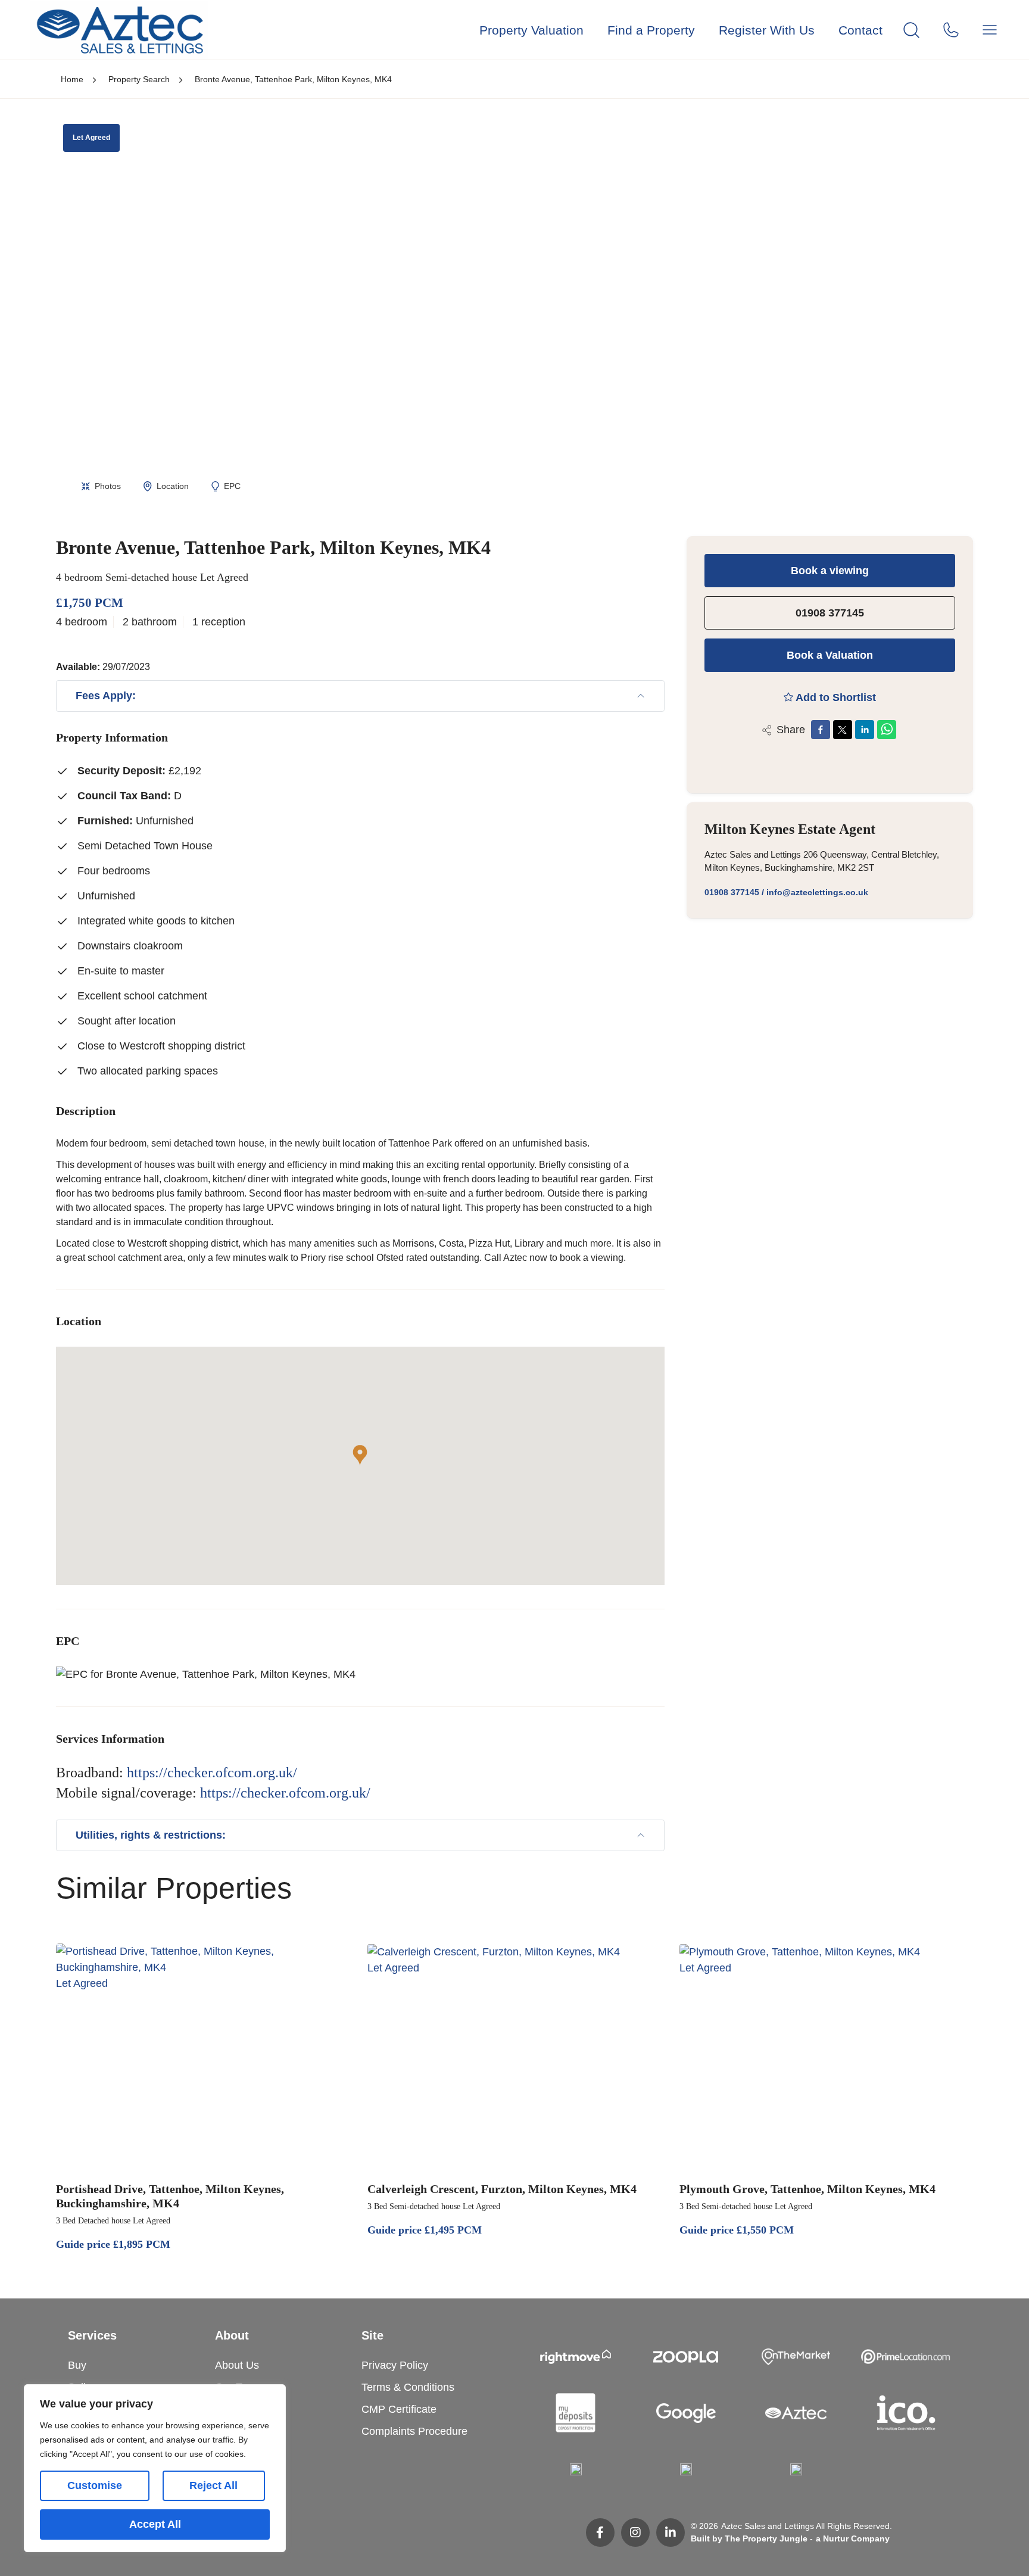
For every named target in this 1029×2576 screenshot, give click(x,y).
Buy (77, 2365)
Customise (95, 2485)
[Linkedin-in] (671, 2533)
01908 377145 (830, 613)
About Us (237, 2365)
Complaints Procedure (414, 2431)
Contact (860, 30)
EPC (232, 486)
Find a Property (651, 30)
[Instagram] (635, 2533)
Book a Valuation (830, 655)
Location (173, 486)
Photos (108, 486)
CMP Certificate (399, 2409)
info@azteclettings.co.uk (817, 892)
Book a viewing (830, 571)
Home (72, 79)
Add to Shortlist (836, 697)
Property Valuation (531, 30)
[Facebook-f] (600, 2533)
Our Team (238, 2387)
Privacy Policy (395, 2365)
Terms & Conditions (408, 2387)
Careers (234, 2409)
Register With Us (767, 30)
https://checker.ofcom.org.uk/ (212, 1773)
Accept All (155, 2524)
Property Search (139, 79)
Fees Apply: (106, 696)
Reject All (213, 2485)
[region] (155, 2468)
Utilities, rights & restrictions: (151, 1835)
